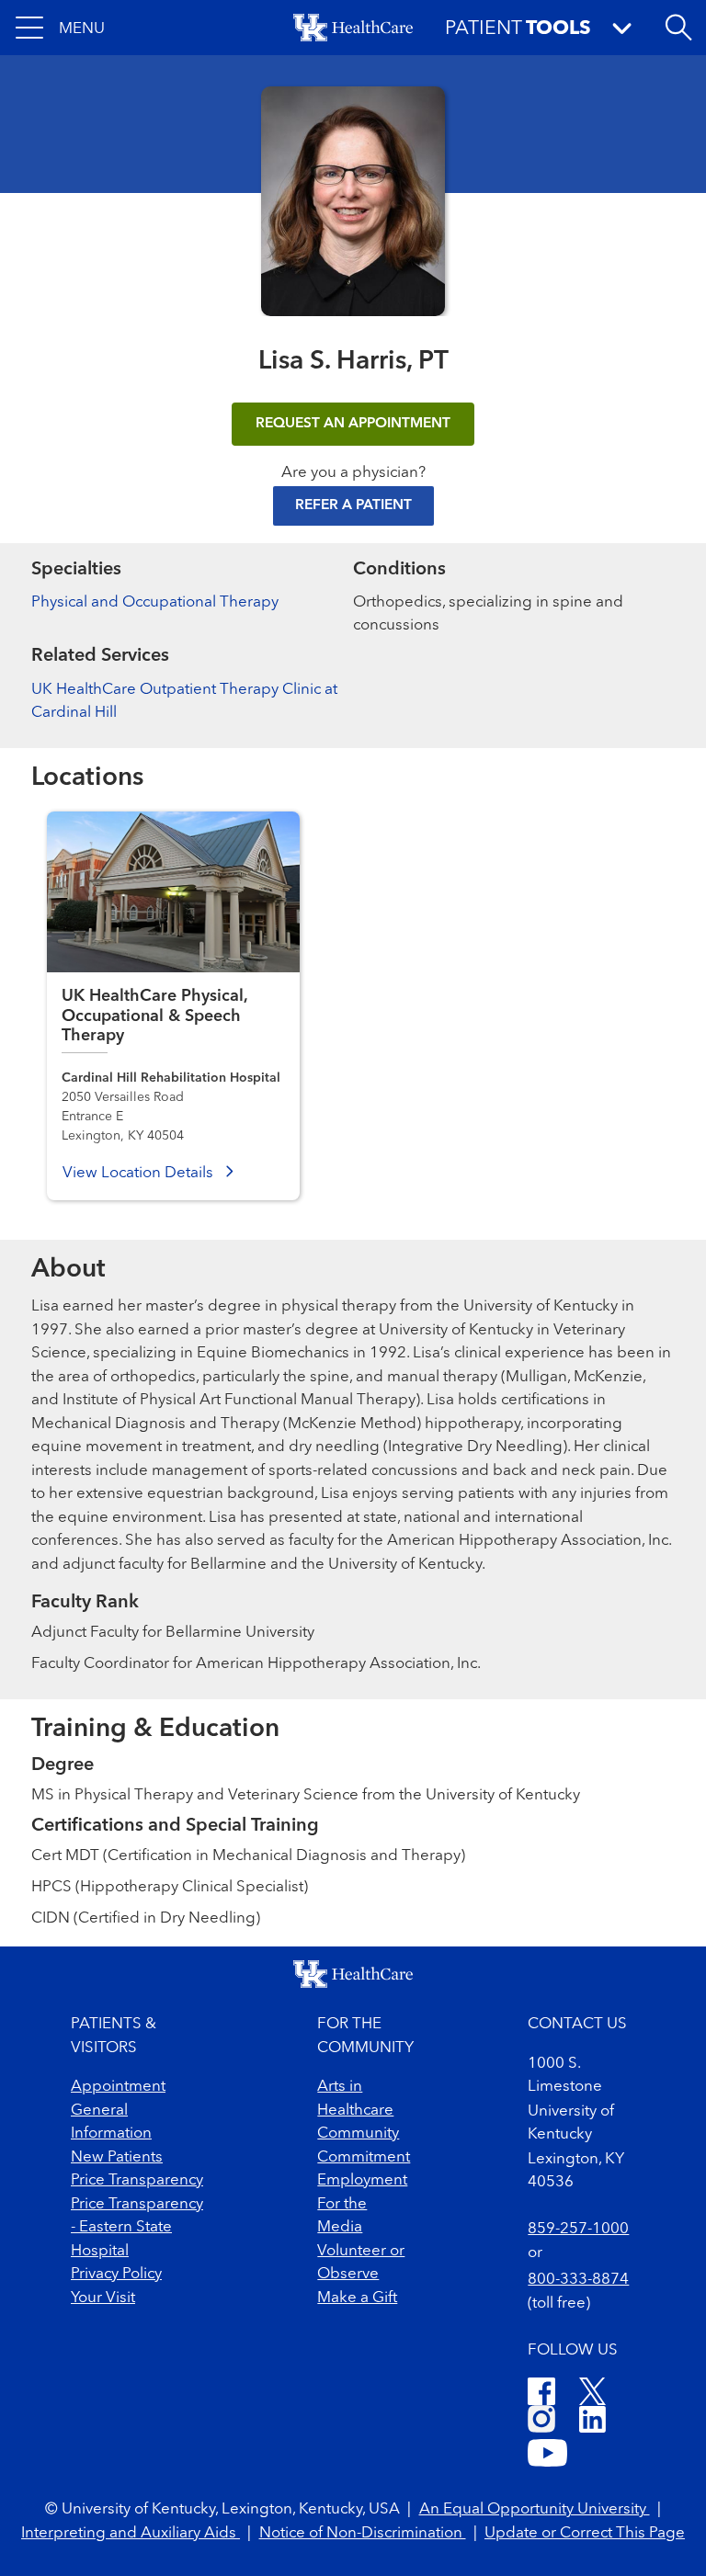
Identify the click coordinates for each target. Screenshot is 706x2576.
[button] (60, 28)
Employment (362, 2180)
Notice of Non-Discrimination (363, 2533)
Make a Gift (357, 2298)
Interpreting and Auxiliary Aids (131, 2533)
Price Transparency (137, 2180)
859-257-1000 (578, 2229)
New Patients (117, 2157)
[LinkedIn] (592, 2422)
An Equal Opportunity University (535, 2509)
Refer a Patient (353, 505)
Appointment (118, 2087)
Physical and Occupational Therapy (155, 602)
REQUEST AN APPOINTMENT (353, 424)
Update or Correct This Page (585, 2533)
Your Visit (103, 2298)
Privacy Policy (116, 2274)
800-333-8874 (578, 2280)
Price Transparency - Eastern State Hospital (137, 2228)
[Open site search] (678, 28)
